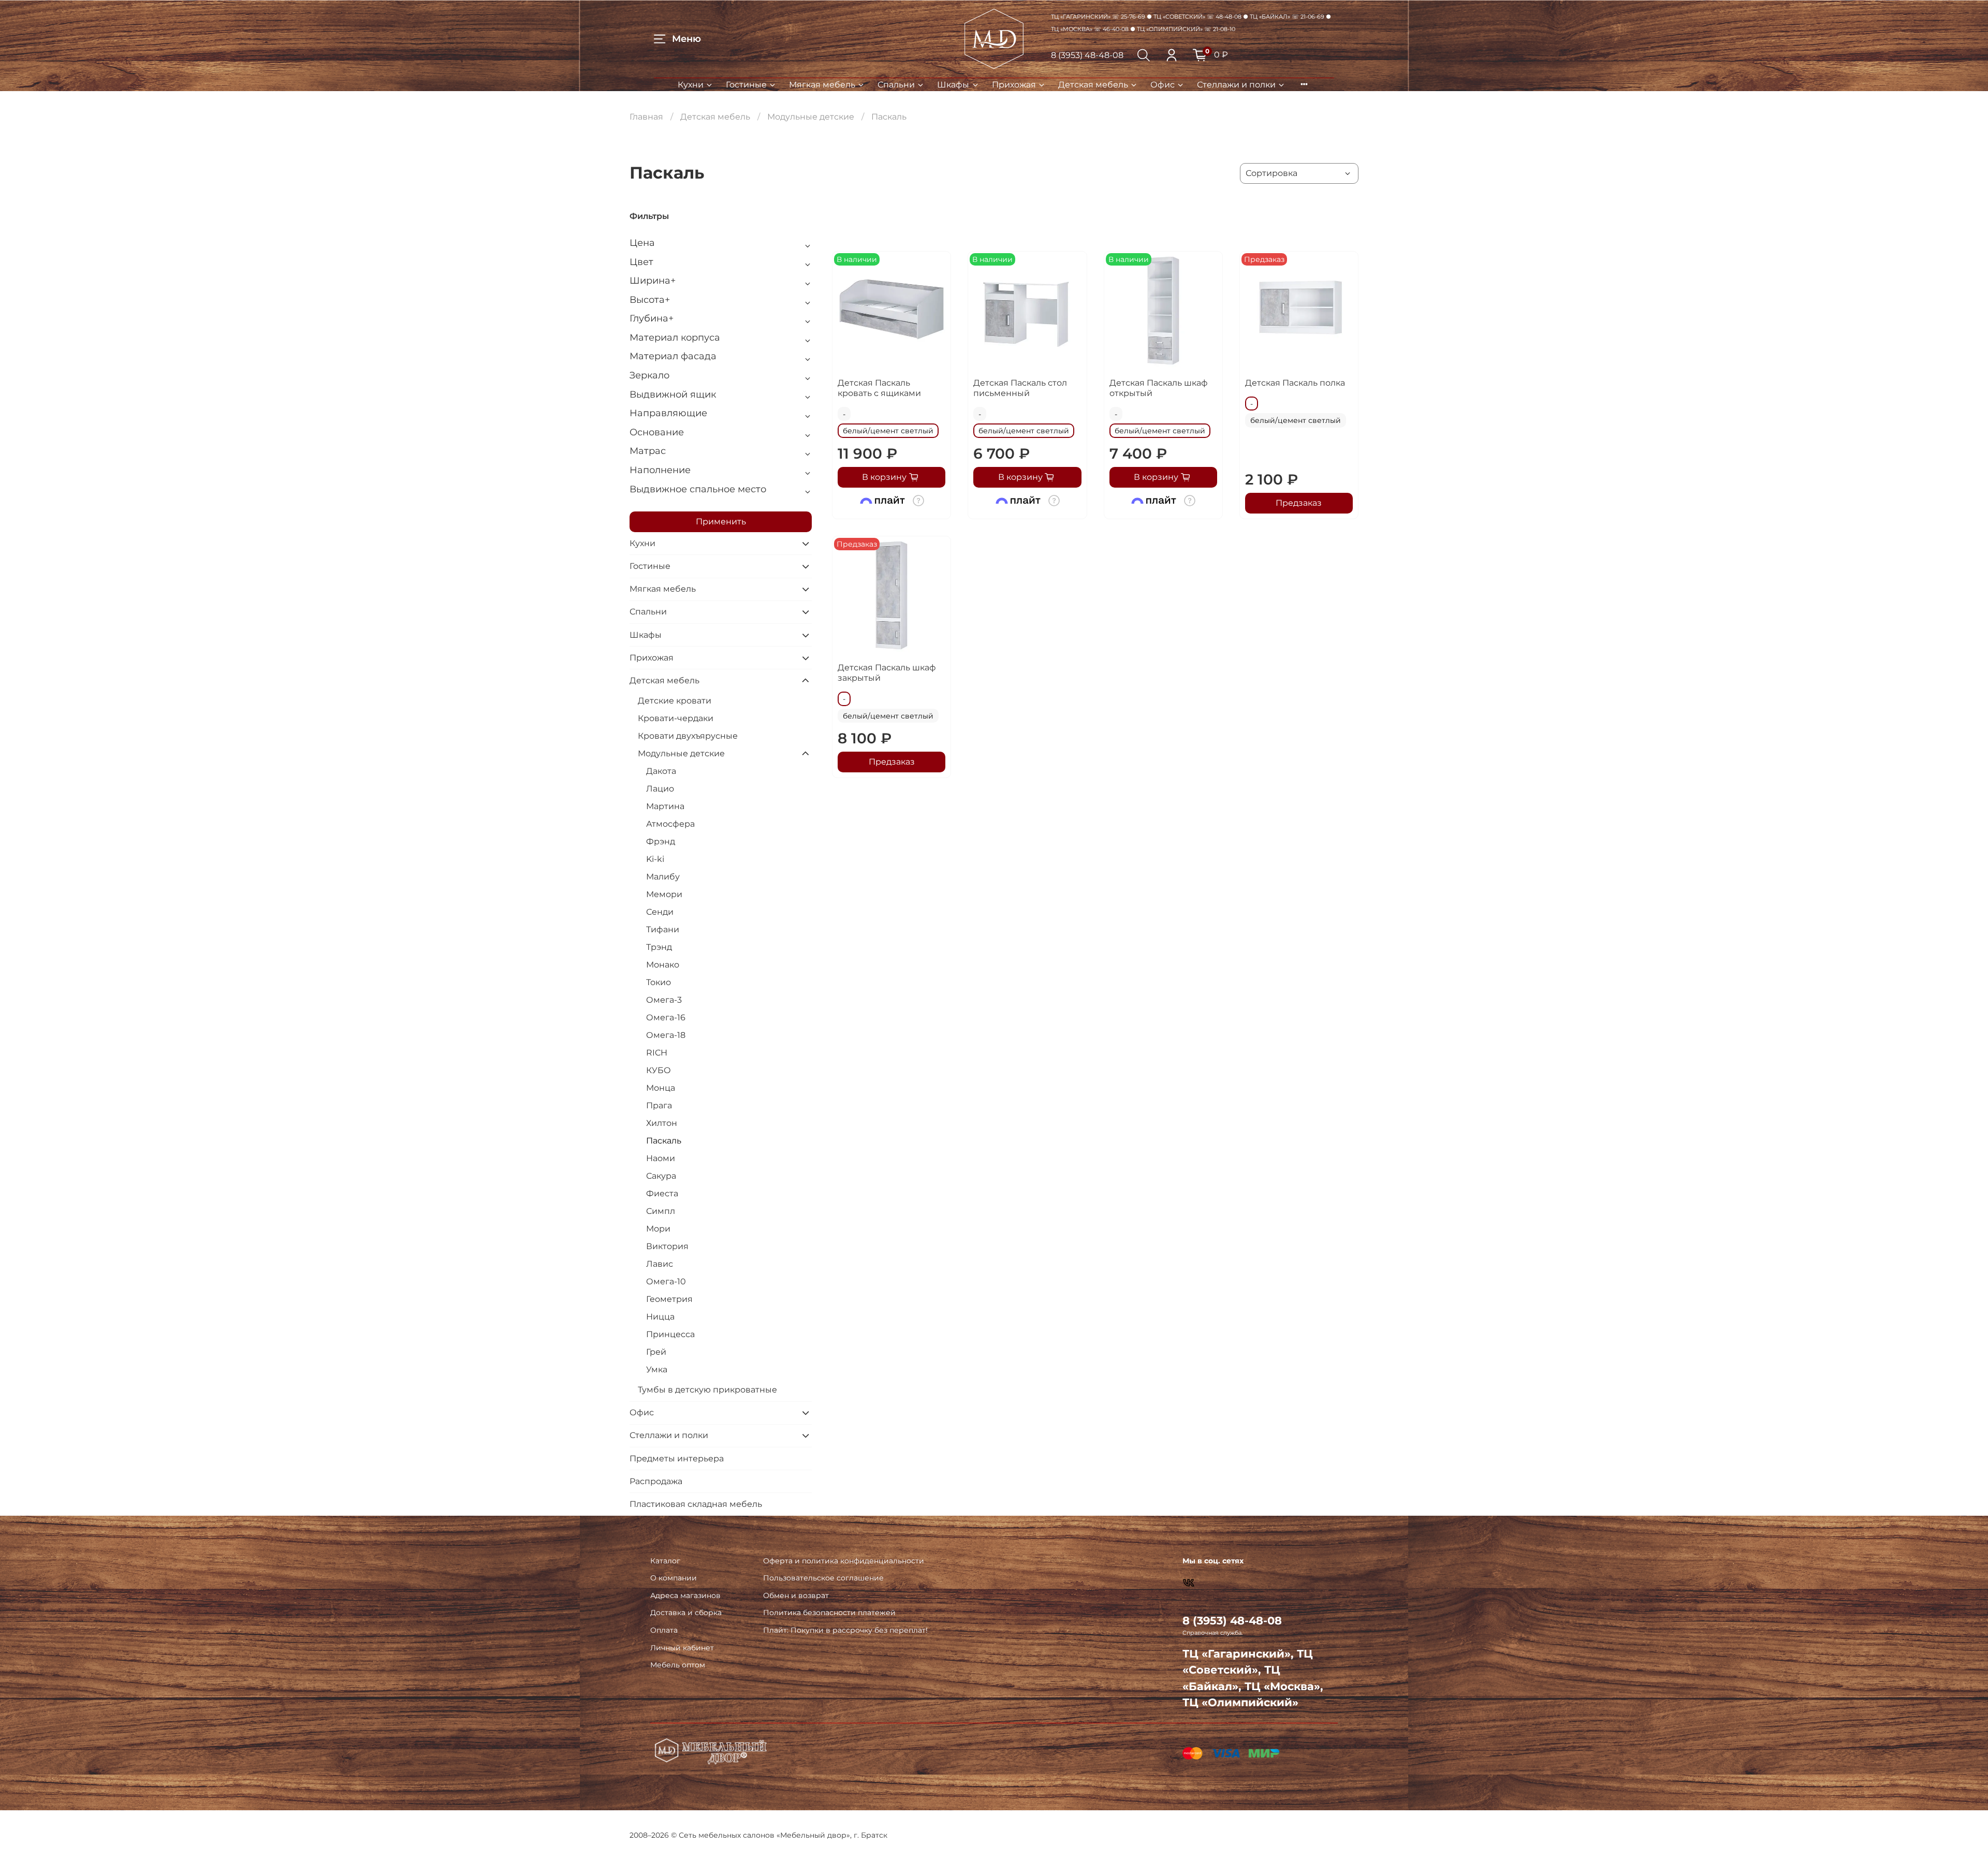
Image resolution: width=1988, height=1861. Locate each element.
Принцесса (670, 1334)
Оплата (664, 1630)
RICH (657, 1053)
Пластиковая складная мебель (696, 1504)
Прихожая (1014, 85)
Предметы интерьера (677, 1459)
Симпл (661, 1211)
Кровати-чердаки (676, 718)
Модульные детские (811, 117)
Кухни (691, 85)
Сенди (660, 912)
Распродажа (656, 1481)
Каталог (665, 1561)
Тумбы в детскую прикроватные (707, 1390)
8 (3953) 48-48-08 (1087, 55)
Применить (721, 522)
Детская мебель (1093, 85)
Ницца (660, 1317)
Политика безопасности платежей (829, 1613)
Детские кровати (675, 701)
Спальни (896, 85)
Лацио (660, 789)
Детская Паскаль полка (1295, 383)
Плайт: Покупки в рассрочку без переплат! (845, 1630)
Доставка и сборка (686, 1613)
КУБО (659, 1070)
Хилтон (662, 1123)
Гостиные (746, 85)
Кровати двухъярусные (688, 736)
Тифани (663, 929)
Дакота (661, 771)
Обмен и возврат (796, 1595)
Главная (646, 117)
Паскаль (664, 1141)
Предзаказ (1299, 503)
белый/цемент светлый (888, 431)
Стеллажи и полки (1236, 85)
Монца (661, 1088)
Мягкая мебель (822, 85)
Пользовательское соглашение (823, 1578)
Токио (659, 982)
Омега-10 (666, 1281)
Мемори (664, 894)
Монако (663, 965)
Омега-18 (666, 1035)
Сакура (661, 1176)
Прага (659, 1105)
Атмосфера (670, 824)
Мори (658, 1229)
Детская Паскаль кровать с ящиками (879, 388)
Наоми (661, 1158)
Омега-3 (664, 1000)
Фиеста (662, 1193)
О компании (674, 1578)
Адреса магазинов (685, 1595)
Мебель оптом (678, 1665)
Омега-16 (666, 1017)
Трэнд (659, 947)
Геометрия (669, 1299)
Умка (657, 1369)
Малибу (663, 877)
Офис (1163, 85)
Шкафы (953, 85)
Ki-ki (655, 859)
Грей (656, 1352)
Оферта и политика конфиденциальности (844, 1561)
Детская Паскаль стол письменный (1020, 388)
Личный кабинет (682, 1648)
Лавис (660, 1264)
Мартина (665, 806)
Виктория (667, 1246)
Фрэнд (661, 841)
